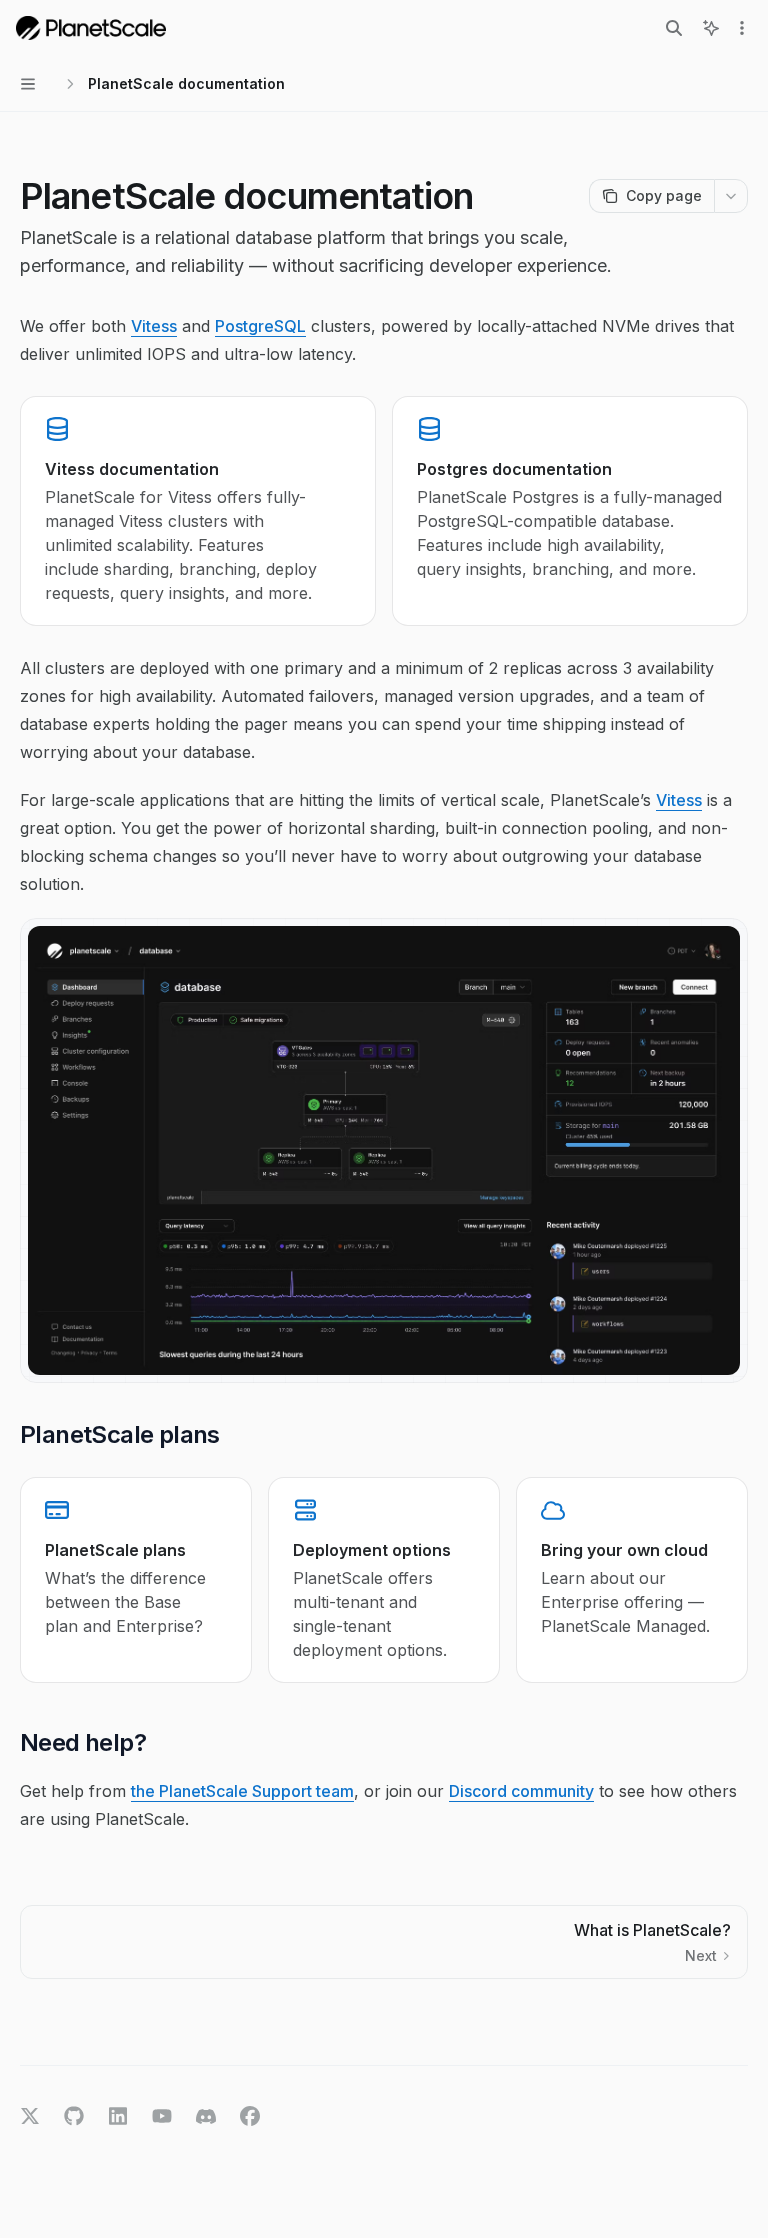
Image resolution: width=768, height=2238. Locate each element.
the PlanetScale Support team (242, 1791)
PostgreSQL (260, 326)
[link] (198, 511)
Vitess (154, 326)
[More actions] (742, 28)
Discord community (521, 1791)
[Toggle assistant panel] (711, 28)
